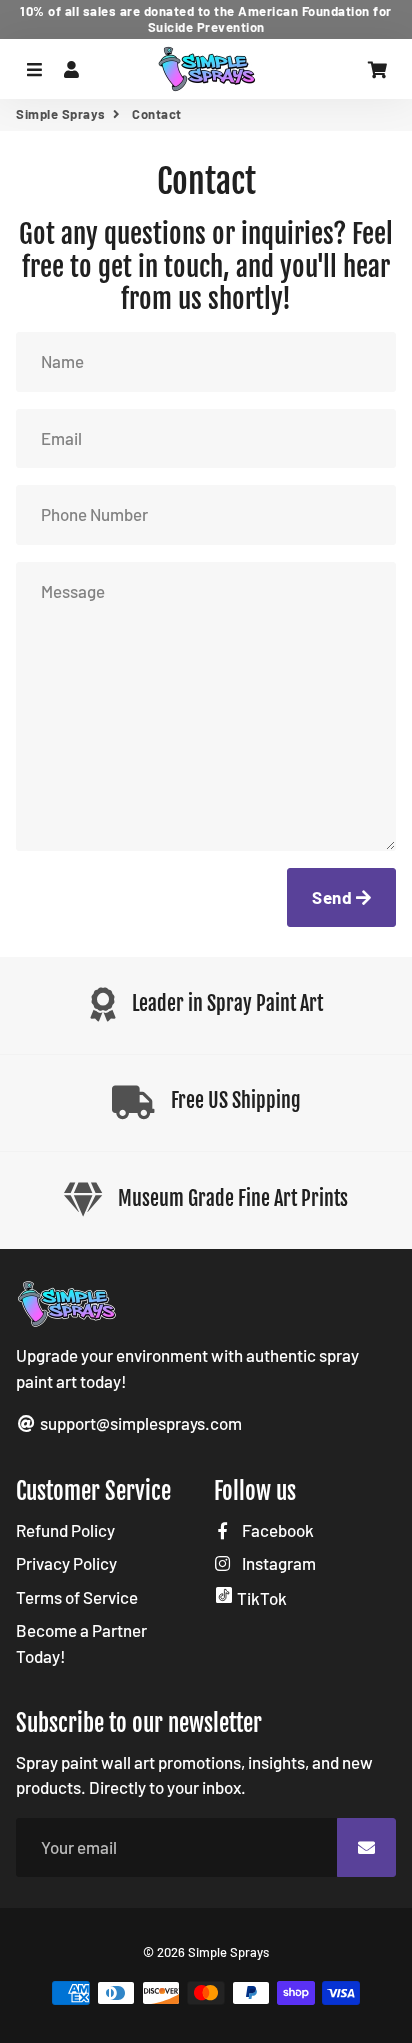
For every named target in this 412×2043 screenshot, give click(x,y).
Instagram (277, 1563)
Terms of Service (77, 1597)
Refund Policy (65, 1530)
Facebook (276, 1530)
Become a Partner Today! (81, 1643)
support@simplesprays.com (139, 1423)
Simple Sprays (61, 114)
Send (334, 897)
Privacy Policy (66, 1563)
